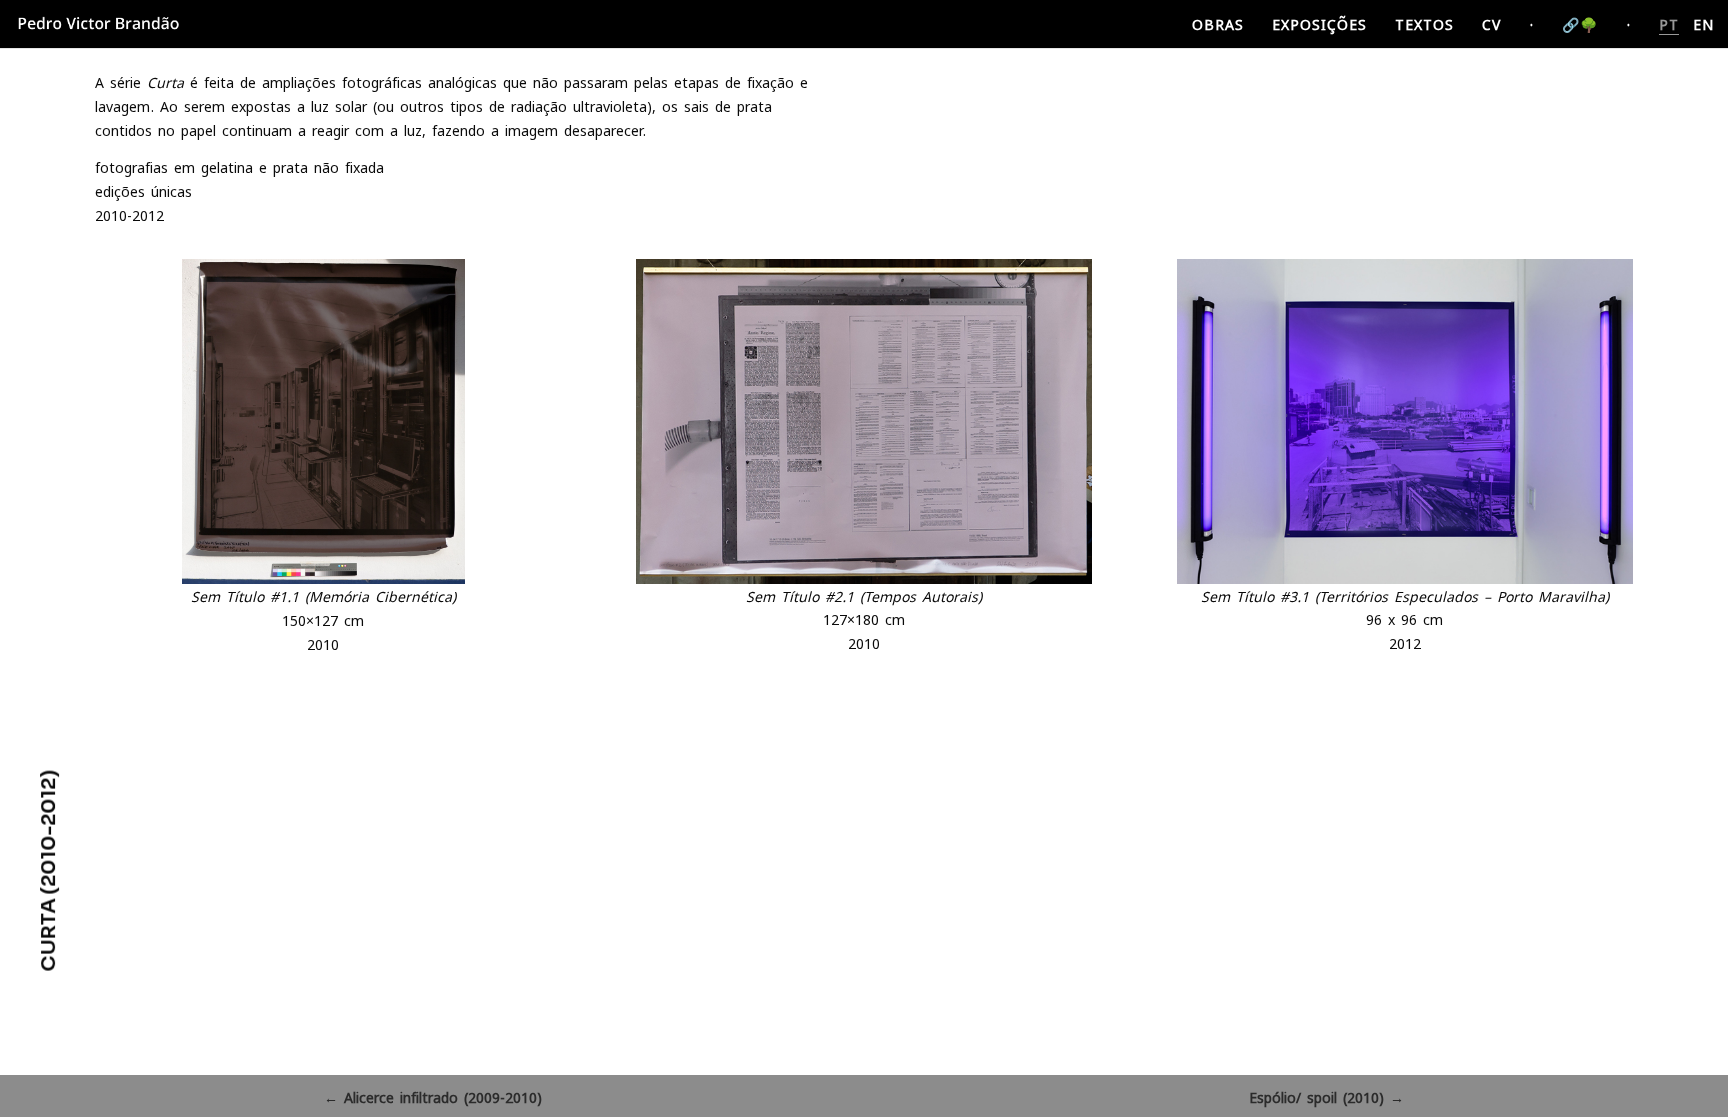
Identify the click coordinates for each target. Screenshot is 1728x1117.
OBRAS (1218, 24)
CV (1491, 24)
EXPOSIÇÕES (1319, 24)
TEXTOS (1424, 24)
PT (1669, 24)
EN (1703, 24)
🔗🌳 (1580, 24)
